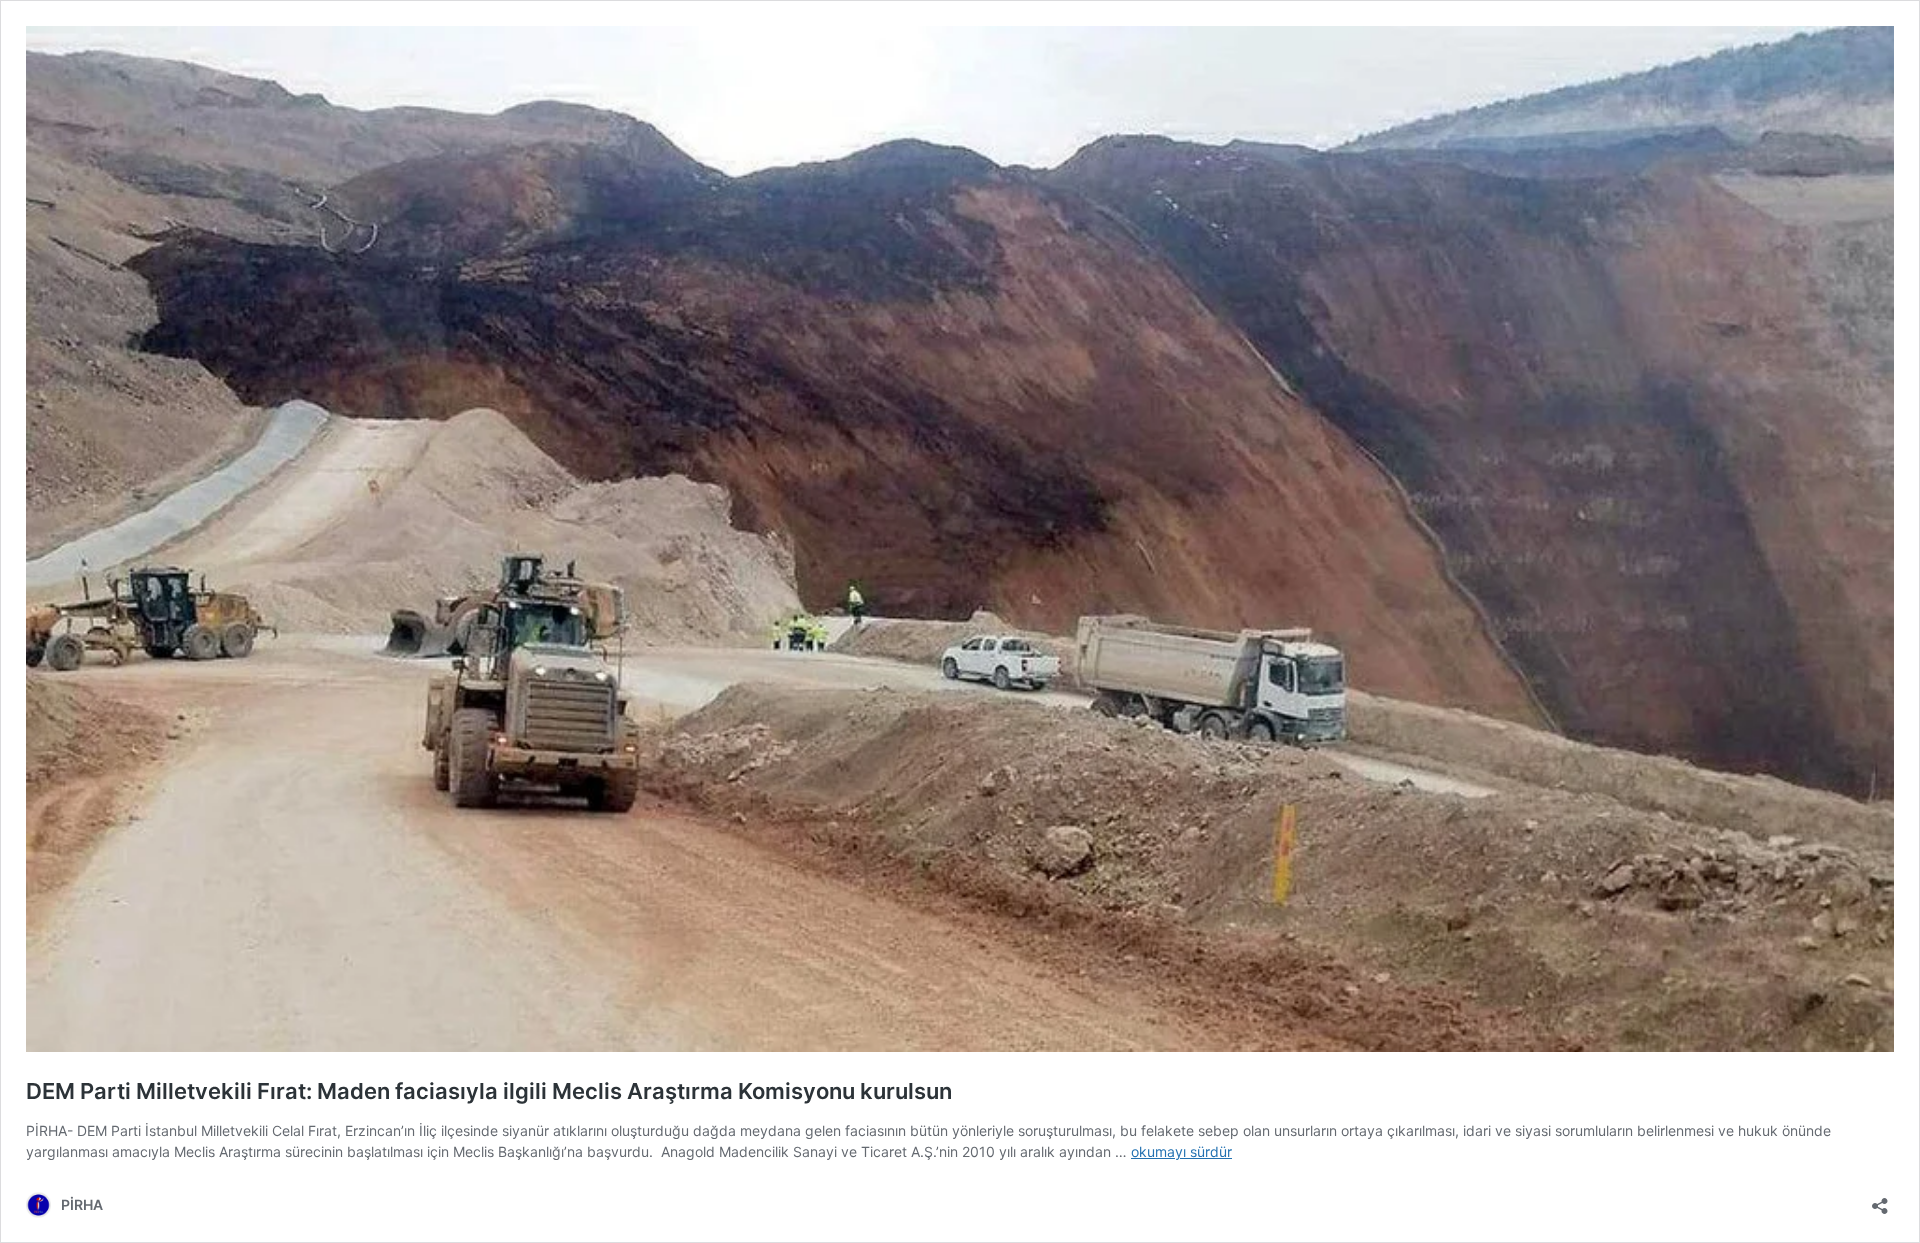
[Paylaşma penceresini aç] (1880, 1199)
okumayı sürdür (1181, 1151)
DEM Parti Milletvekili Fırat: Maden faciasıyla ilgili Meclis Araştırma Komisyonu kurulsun (489, 1091)
